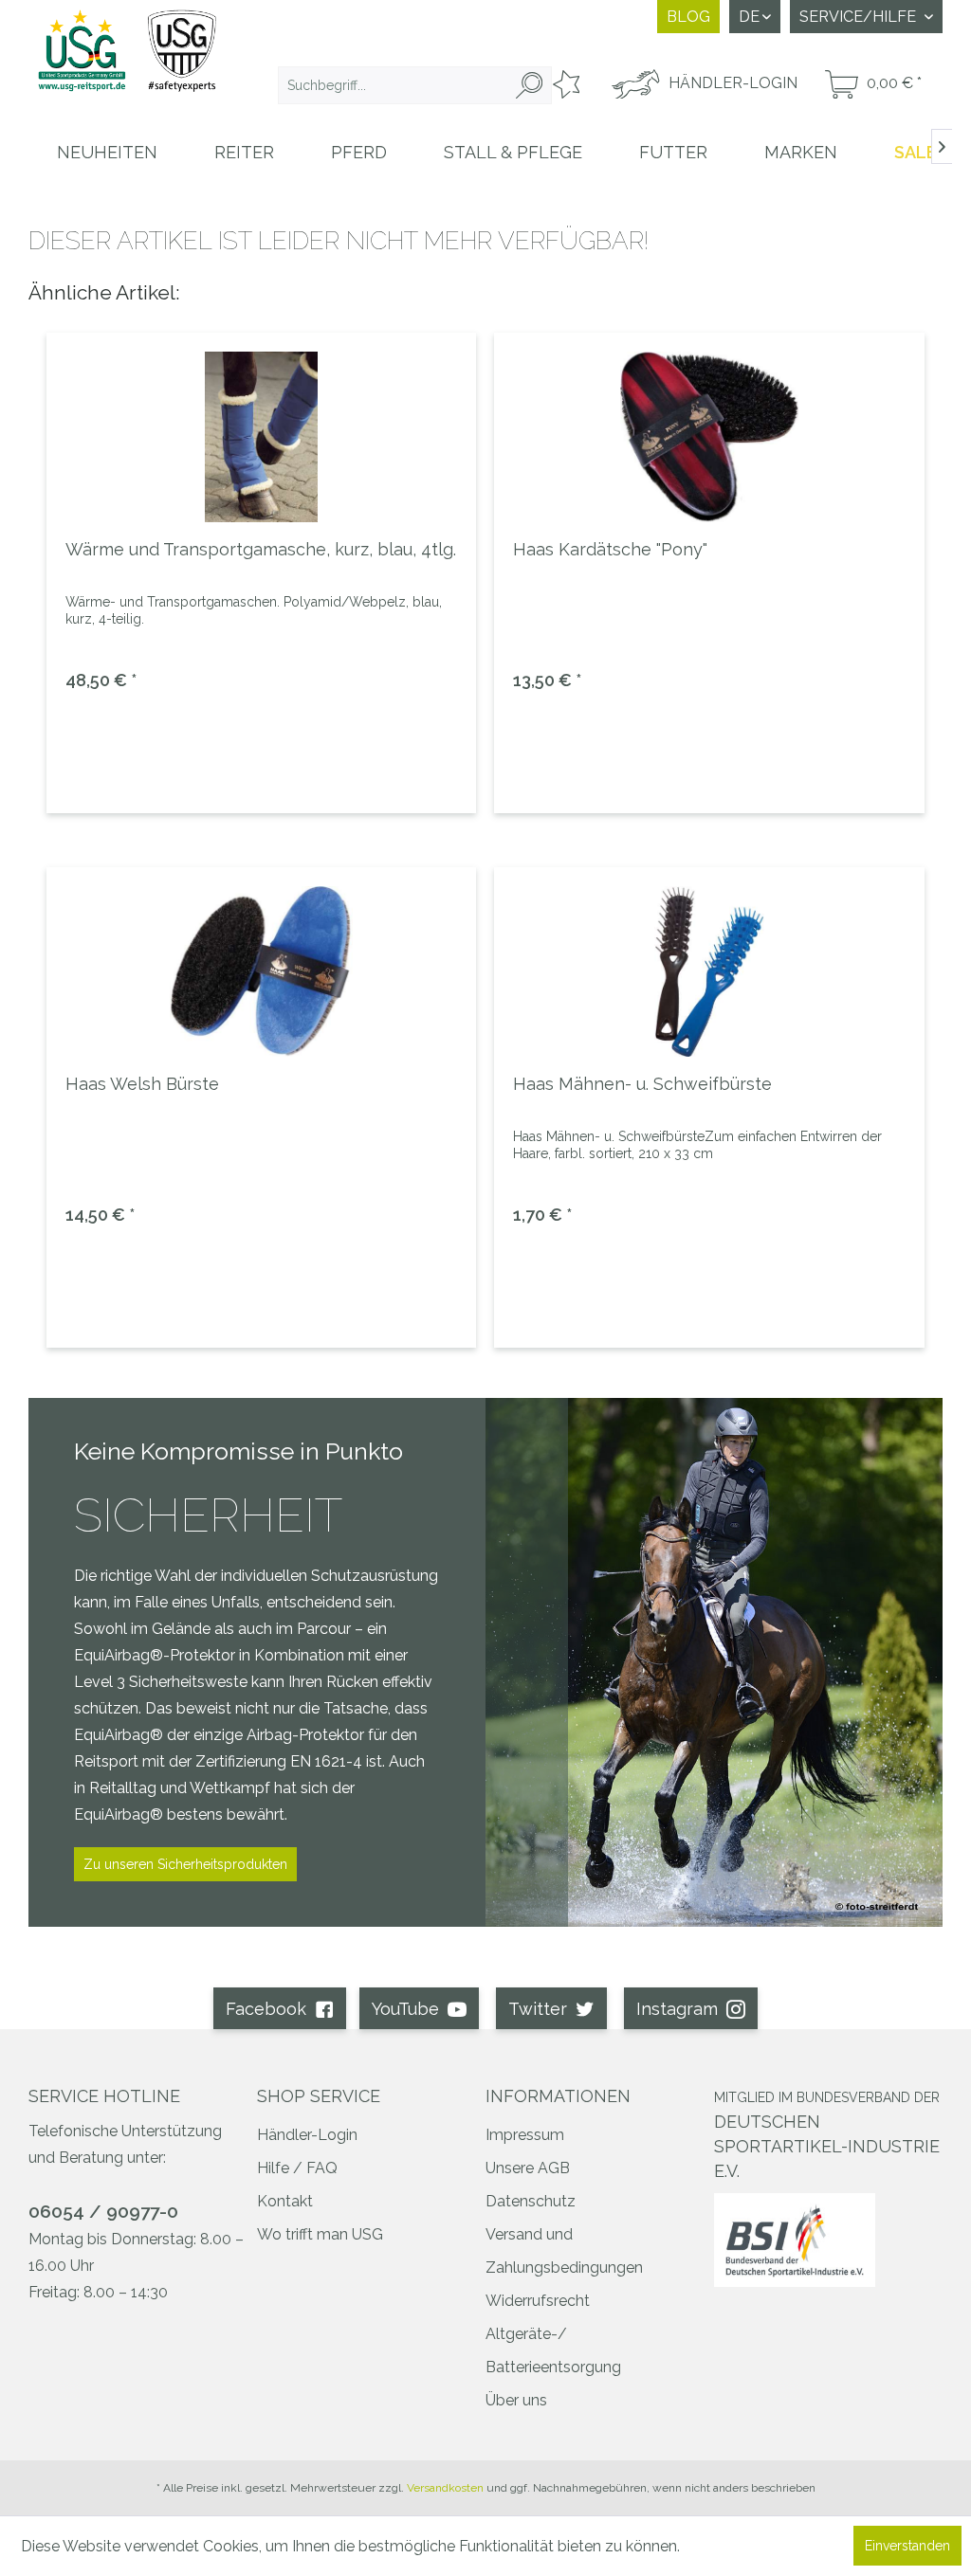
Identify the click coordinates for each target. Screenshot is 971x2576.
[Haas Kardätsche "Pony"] (709, 437)
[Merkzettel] (564, 85)
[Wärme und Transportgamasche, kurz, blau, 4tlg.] (261, 437)
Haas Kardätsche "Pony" (610, 549)
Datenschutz (531, 2201)
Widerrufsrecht (538, 2301)
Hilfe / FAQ (297, 2168)
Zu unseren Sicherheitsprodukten (185, 1864)
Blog (688, 17)
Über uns (516, 2400)
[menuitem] (415, 85)
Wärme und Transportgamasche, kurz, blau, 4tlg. (261, 549)
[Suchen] (529, 85)
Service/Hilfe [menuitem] (860, 17)
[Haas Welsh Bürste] (261, 971)
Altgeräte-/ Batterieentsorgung (553, 2350)
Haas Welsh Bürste (142, 1084)
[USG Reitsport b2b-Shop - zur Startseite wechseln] (128, 62)
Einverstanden (907, 2546)
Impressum (525, 2135)
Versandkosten (445, 2488)
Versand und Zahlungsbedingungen (564, 2251)
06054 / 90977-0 (103, 2211)
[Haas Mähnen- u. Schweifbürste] (709, 971)
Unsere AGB (528, 2168)
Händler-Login (307, 2135)
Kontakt (285, 2201)
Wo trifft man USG (320, 2234)
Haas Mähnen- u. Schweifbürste (642, 1084)
